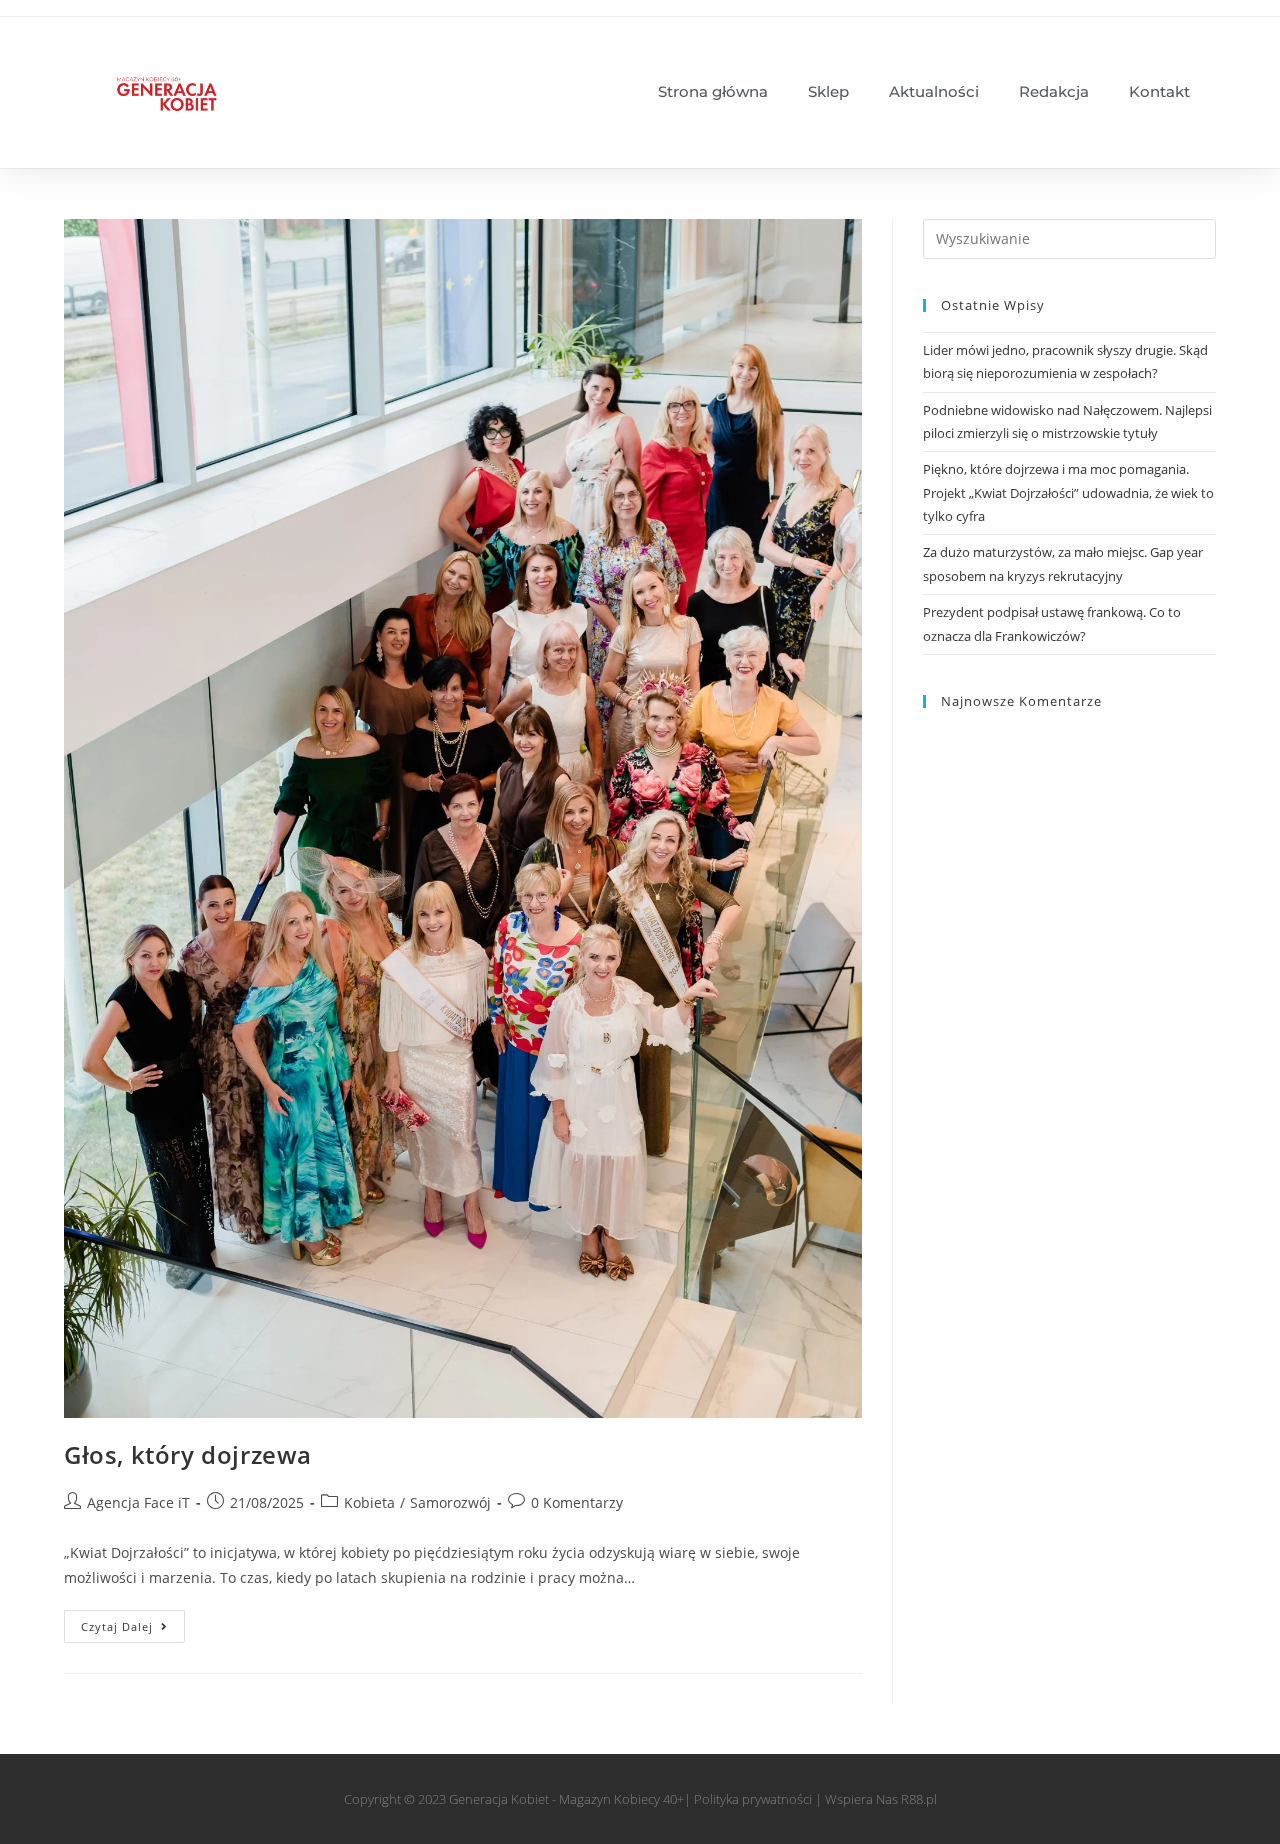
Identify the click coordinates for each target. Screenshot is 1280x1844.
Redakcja (1054, 91)
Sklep (828, 91)
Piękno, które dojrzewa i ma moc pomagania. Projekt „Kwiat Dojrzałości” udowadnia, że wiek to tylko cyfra (1068, 492)
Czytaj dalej (133, 1622)
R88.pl (919, 1799)
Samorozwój (450, 1502)
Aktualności (934, 91)
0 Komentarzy (577, 1502)
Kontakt (1159, 91)
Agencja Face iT (138, 1502)
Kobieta (369, 1502)
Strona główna (713, 91)
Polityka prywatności (753, 1799)
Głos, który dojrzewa (188, 1454)
